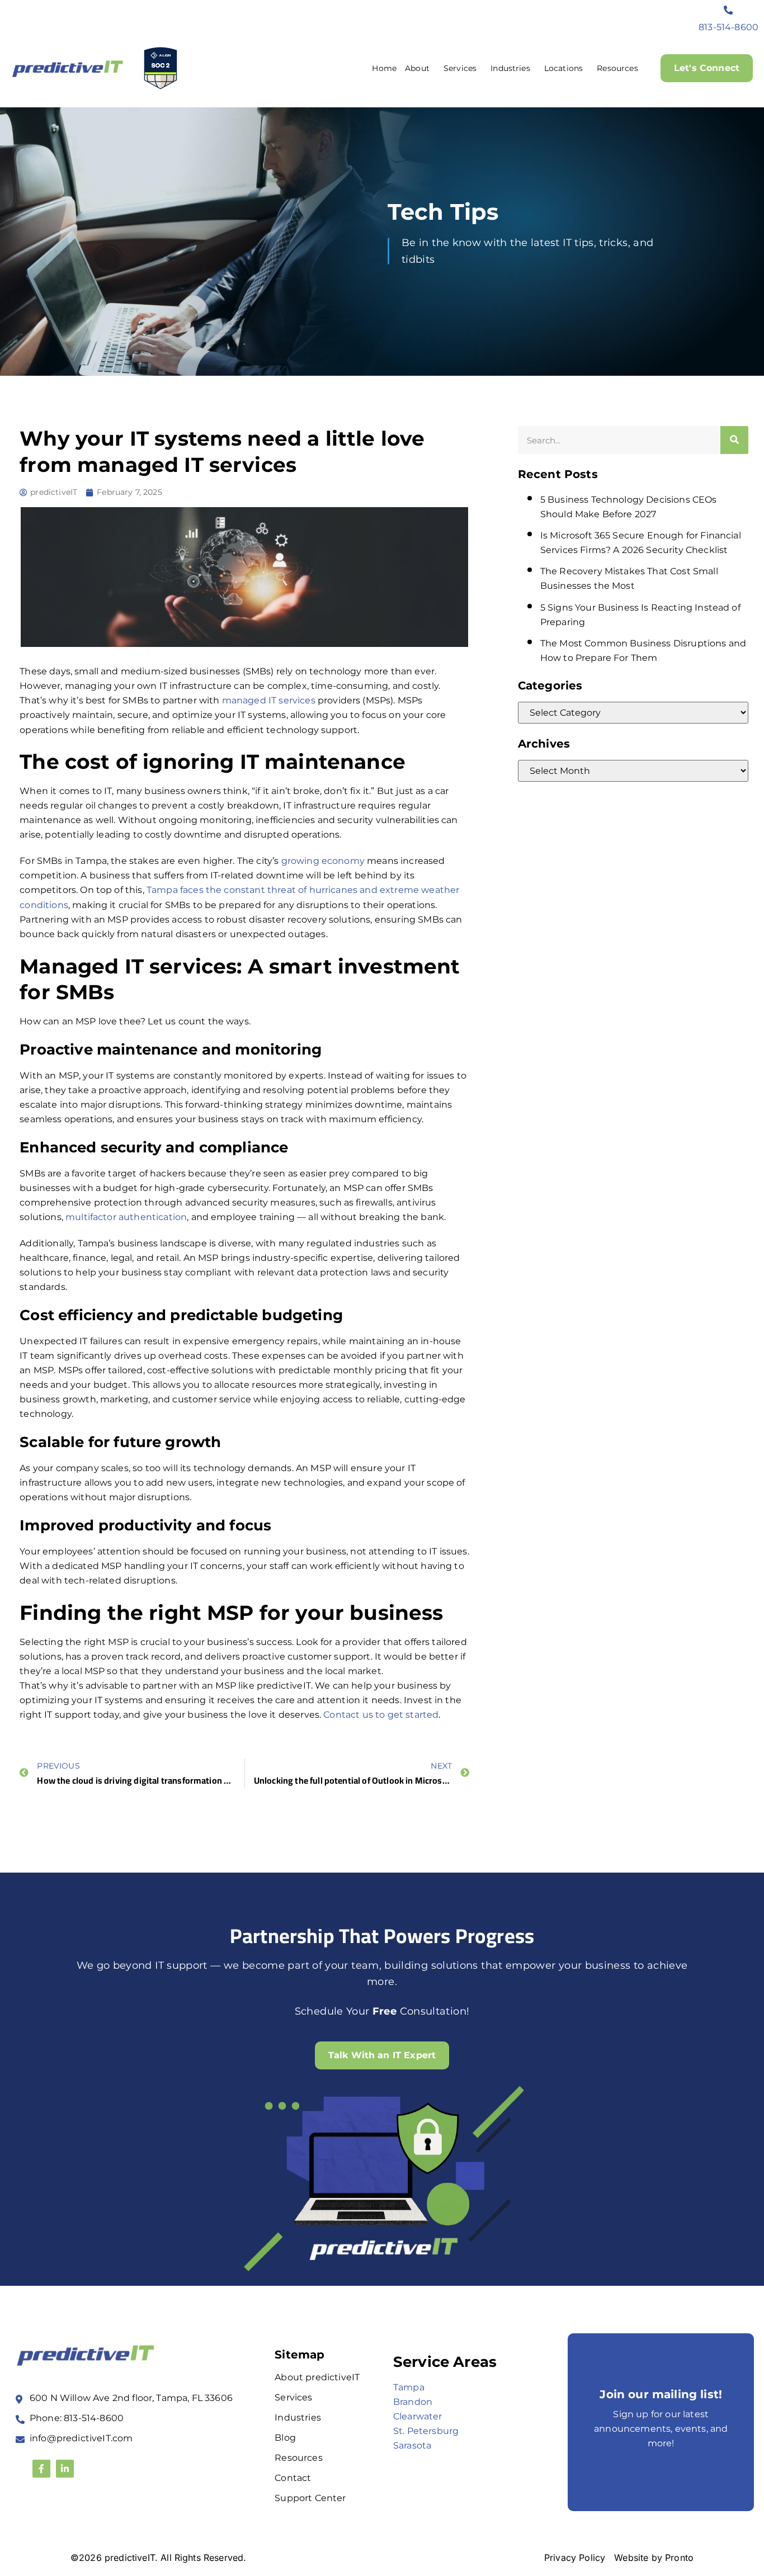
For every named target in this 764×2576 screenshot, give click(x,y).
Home (384, 68)
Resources (617, 68)
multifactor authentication (126, 1217)
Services (460, 68)
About (417, 68)
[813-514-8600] (729, 10)
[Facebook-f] (41, 2469)
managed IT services (269, 700)
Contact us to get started (381, 1715)
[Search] (734, 440)
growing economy (323, 861)
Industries (510, 68)
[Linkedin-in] (65, 2469)
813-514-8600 (728, 27)
